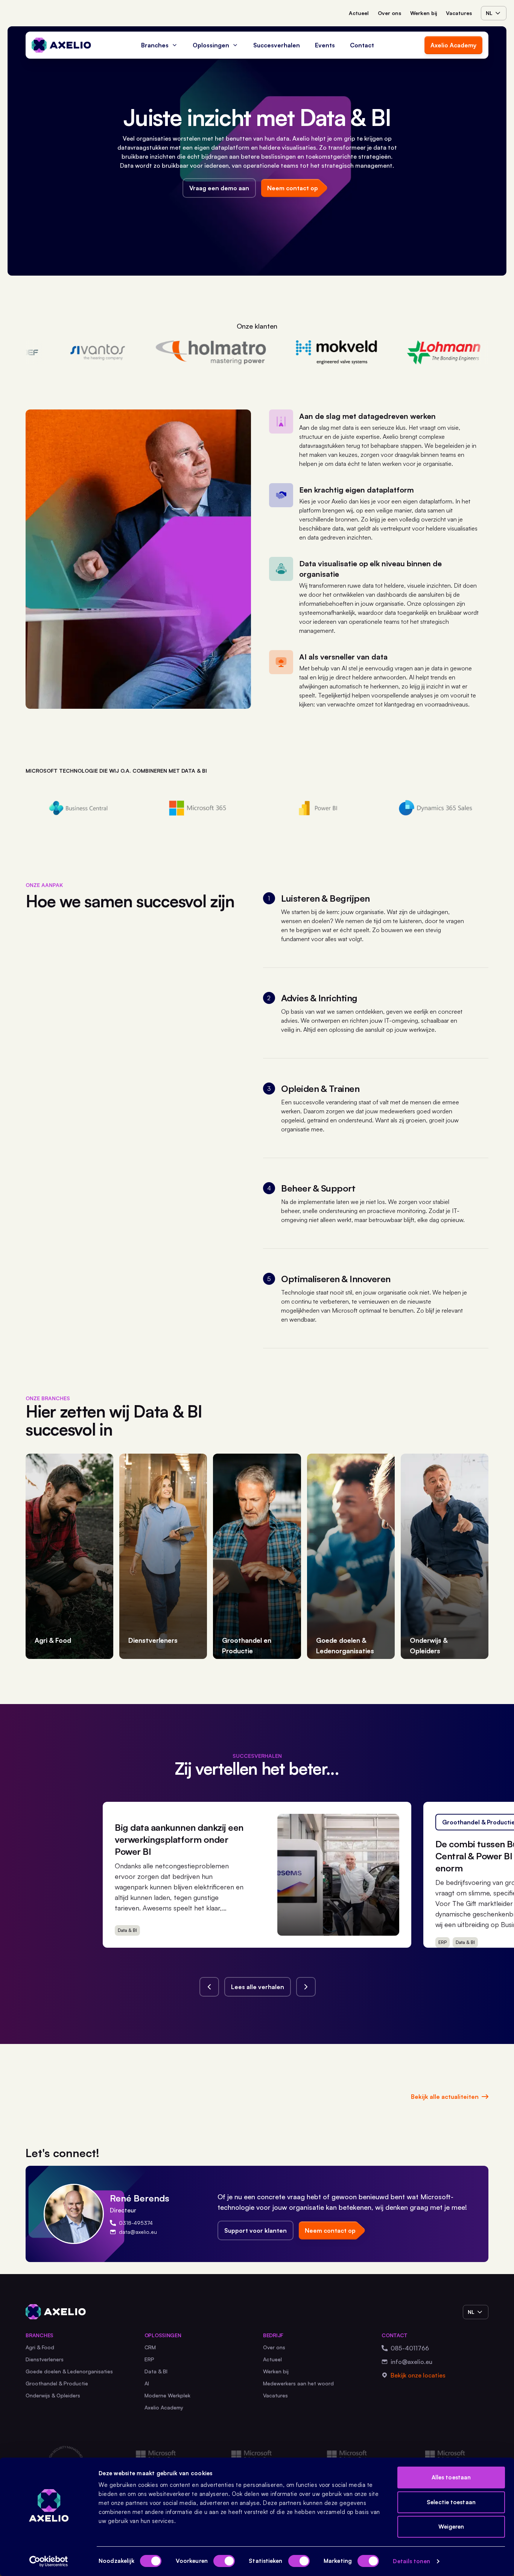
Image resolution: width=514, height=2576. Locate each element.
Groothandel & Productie (57, 2383)
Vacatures (459, 13)
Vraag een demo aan (219, 188)
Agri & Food (40, 2347)
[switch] (224, 2561)
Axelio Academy (453, 45)
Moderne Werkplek (167, 2395)
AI (147, 2383)
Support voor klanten (255, 2230)
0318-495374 (136, 2223)
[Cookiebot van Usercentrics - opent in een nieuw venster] (49, 2561)
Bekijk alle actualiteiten (445, 2097)
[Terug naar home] (61, 45)
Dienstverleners (45, 2359)
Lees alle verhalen (258, 1987)
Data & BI (156, 2371)
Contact (362, 45)
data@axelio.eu (138, 2232)
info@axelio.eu (411, 2362)
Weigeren (451, 2527)
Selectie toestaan (451, 2502)
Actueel (359, 13)
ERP (149, 2359)
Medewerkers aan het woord (298, 2383)
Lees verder (370, 1927)
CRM (150, 2347)
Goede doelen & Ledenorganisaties (69, 2371)
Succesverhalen (277, 45)
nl (489, 13)
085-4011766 (410, 2348)
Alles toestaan (451, 2477)
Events (325, 45)
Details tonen (411, 2561)
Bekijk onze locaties (418, 2375)
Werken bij (424, 13)
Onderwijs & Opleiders (53, 2395)
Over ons (389, 13)
